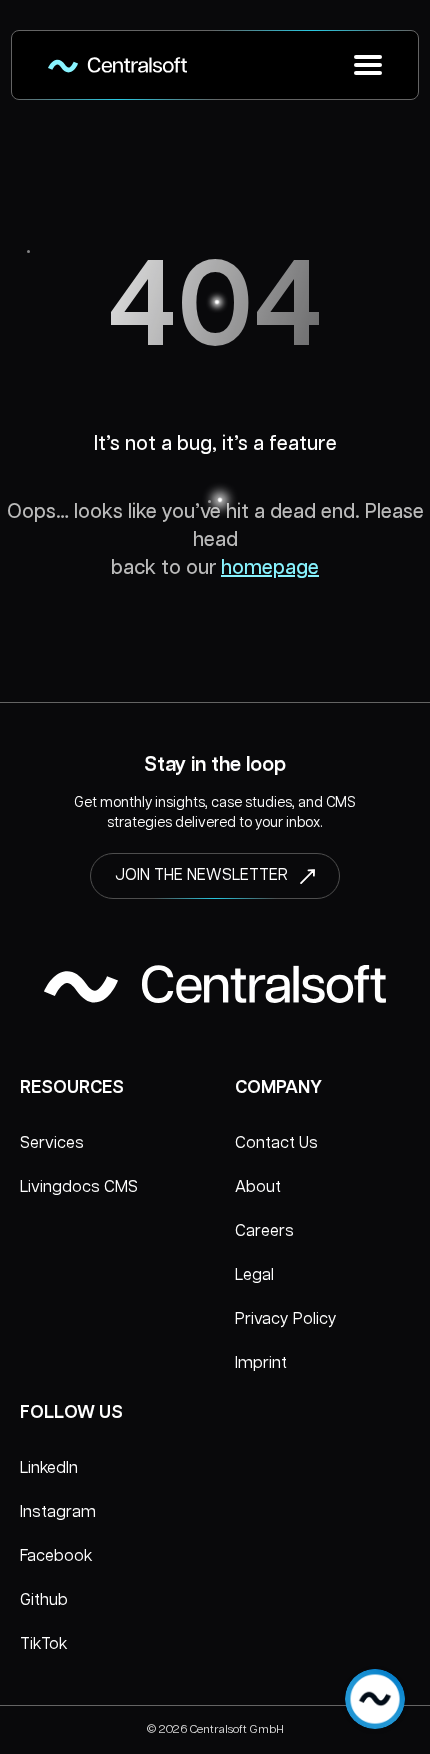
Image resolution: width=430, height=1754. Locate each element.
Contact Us (276, 1143)
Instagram (58, 1512)
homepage (270, 568)
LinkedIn (49, 1468)
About (258, 1187)
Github (44, 1600)
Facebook (56, 1556)
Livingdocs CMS (79, 1187)
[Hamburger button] (368, 65)
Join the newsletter (201, 875)
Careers (264, 1231)
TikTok (43, 1644)
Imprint (261, 1363)
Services (52, 1143)
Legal (254, 1275)
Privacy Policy (286, 1319)
